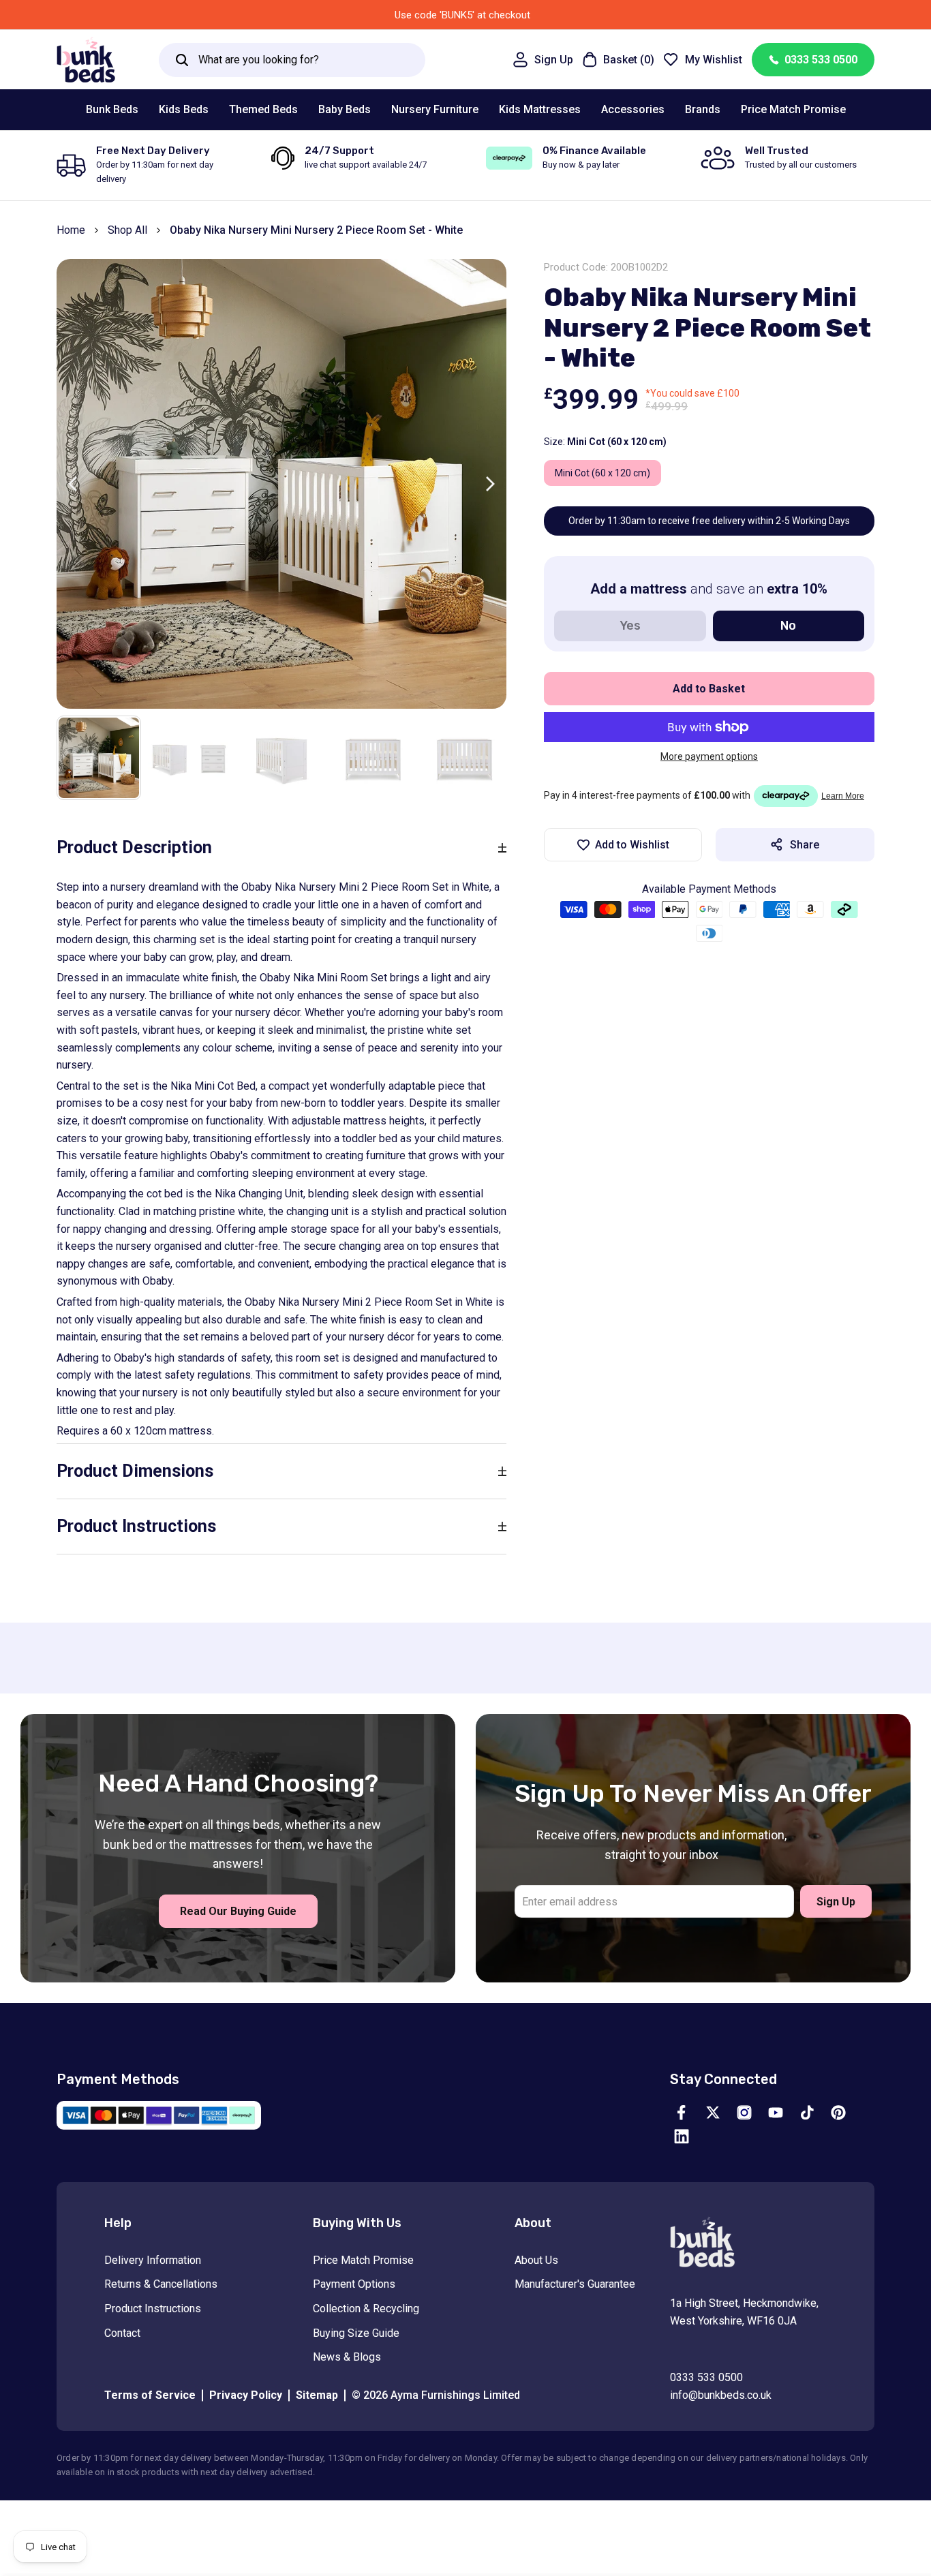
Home (71, 230)
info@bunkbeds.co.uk (721, 2395)
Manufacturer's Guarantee (575, 2284)
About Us (536, 2260)
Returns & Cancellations (161, 2284)
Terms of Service (150, 2395)
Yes (630, 626)
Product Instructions (153, 2309)
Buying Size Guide (356, 2333)
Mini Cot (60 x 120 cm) (602, 473)
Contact (122, 2333)
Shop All (127, 230)
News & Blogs (347, 2357)
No (788, 626)
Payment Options (354, 2284)
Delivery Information (153, 2260)
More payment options (709, 756)
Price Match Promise (363, 2260)
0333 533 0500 (821, 60)
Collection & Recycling (366, 2309)
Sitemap (317, 2395)
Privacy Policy (246, 2395)
